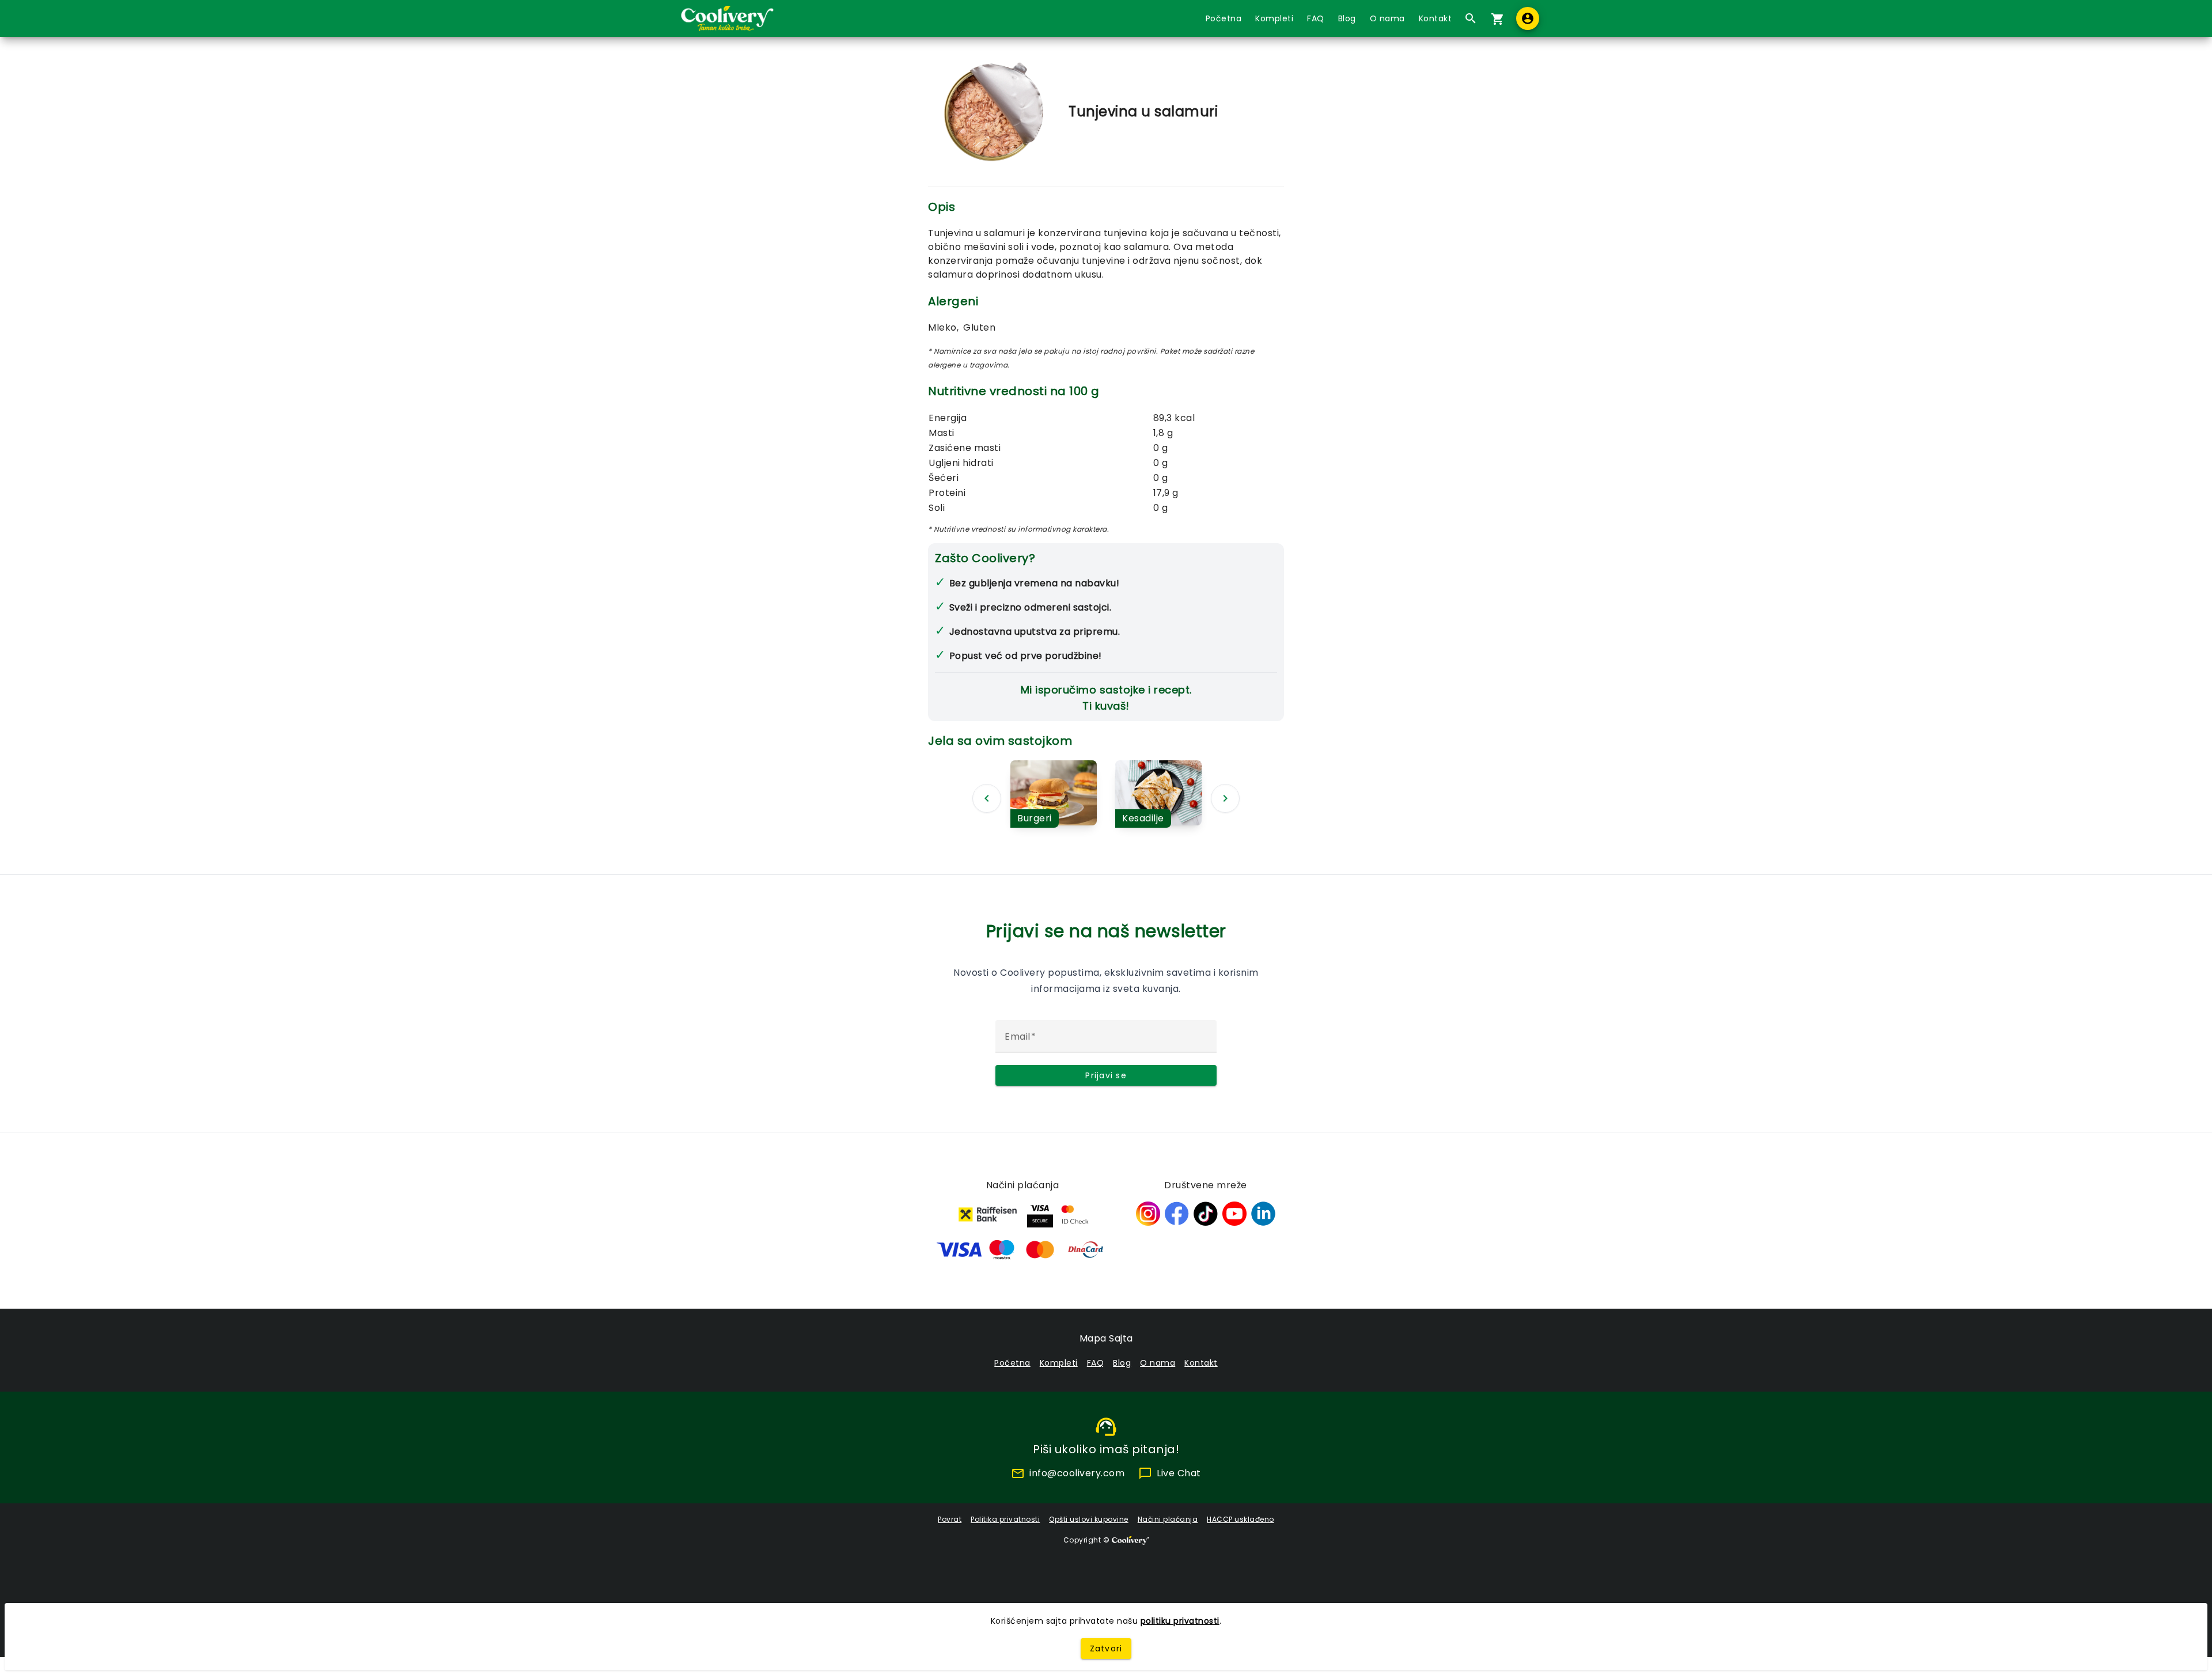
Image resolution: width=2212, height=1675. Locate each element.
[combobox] (1468, 18)
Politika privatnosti (1005, 1519)
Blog (1347, 18)
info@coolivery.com (1077, 1473)
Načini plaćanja (1168, 1519)
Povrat (950, 1519)
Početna (1224, 18)
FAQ (1316, 18)
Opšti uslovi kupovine (1089, 1519)
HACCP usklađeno (1241, 1519)
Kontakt (1435, 18)
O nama (1387, 18)
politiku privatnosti (1180, 1621)
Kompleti (1274, 18)
